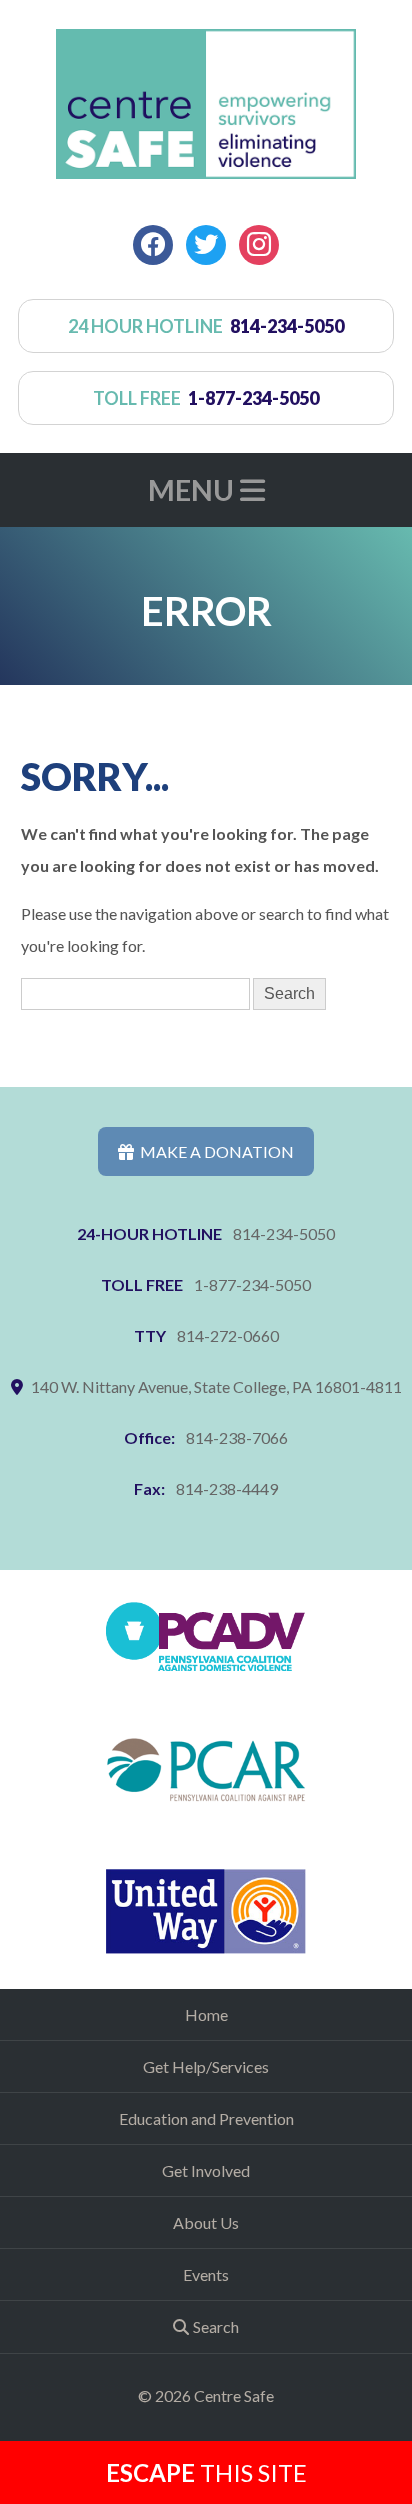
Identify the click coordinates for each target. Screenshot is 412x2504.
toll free (206, 398)
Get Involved (206, 2170)
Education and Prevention (206, 2118)
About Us (206, 2222)
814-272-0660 (228, 1335)
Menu (194, 490)
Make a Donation (214, 1151)
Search (216, 2326)
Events (206, 2274)
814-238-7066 (237, 1437)
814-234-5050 (284, 1233)
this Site (206, 2472)
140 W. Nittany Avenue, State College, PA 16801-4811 (216, 1386)
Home (206, 2014)
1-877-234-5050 (252, 1284)
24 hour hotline (206, 326)
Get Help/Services (206, 2066)
